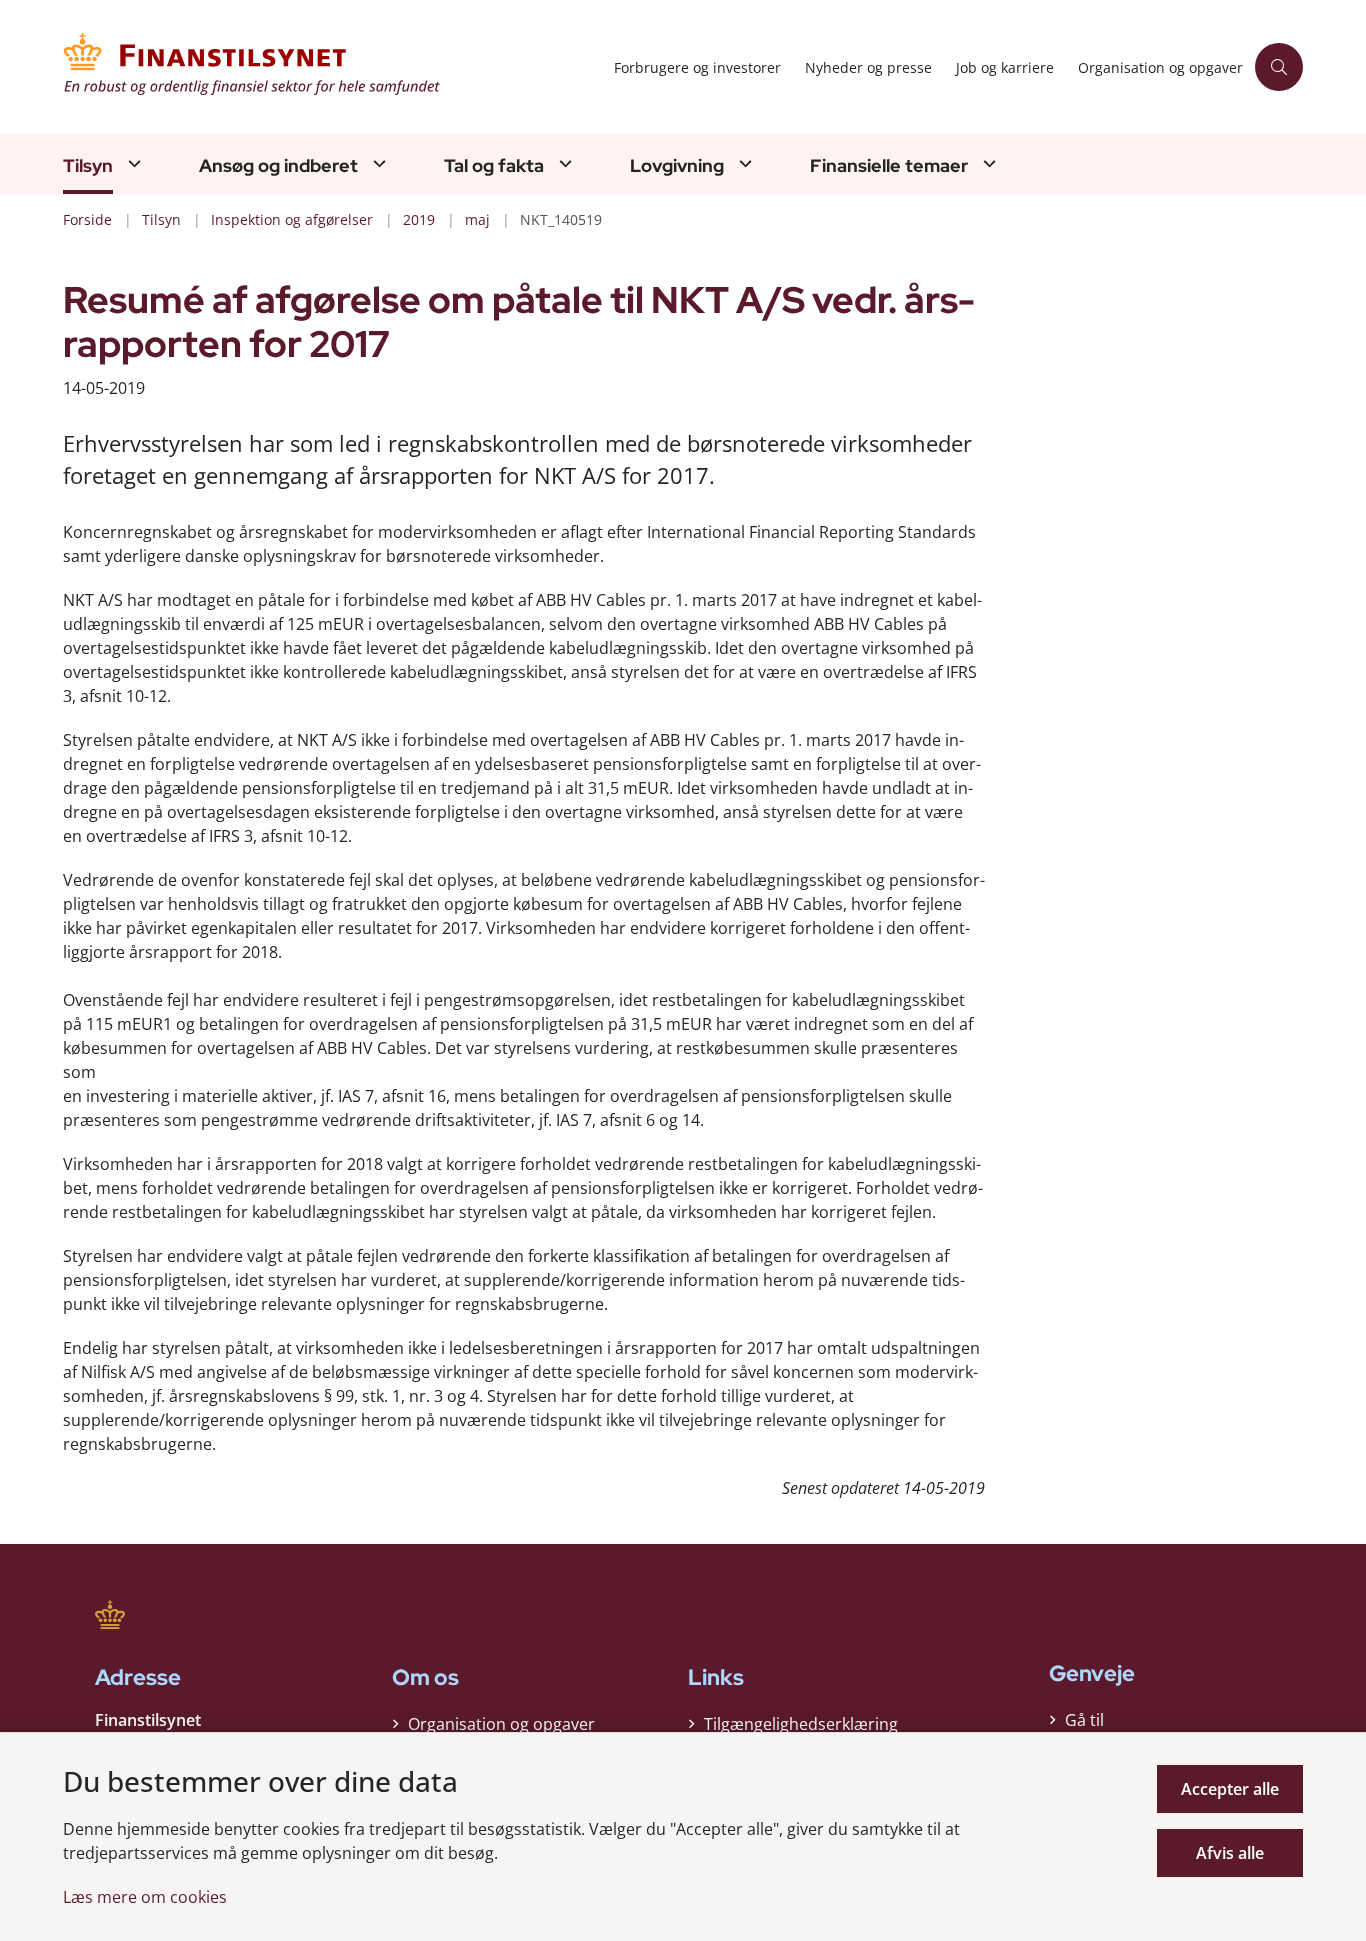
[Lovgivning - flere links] (743, 163)
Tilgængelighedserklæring (801, 1724)
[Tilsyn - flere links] (132, 163)
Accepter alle (1230, 1789)
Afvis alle (1230, 1853)
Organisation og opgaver (501, 1724)
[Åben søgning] (1279, 67)
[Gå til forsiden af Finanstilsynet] (332, 67)
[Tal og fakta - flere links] (563, 163)
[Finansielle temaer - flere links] (987, 163)
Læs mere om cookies (145, 1897)
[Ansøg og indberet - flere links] (377, 163)
